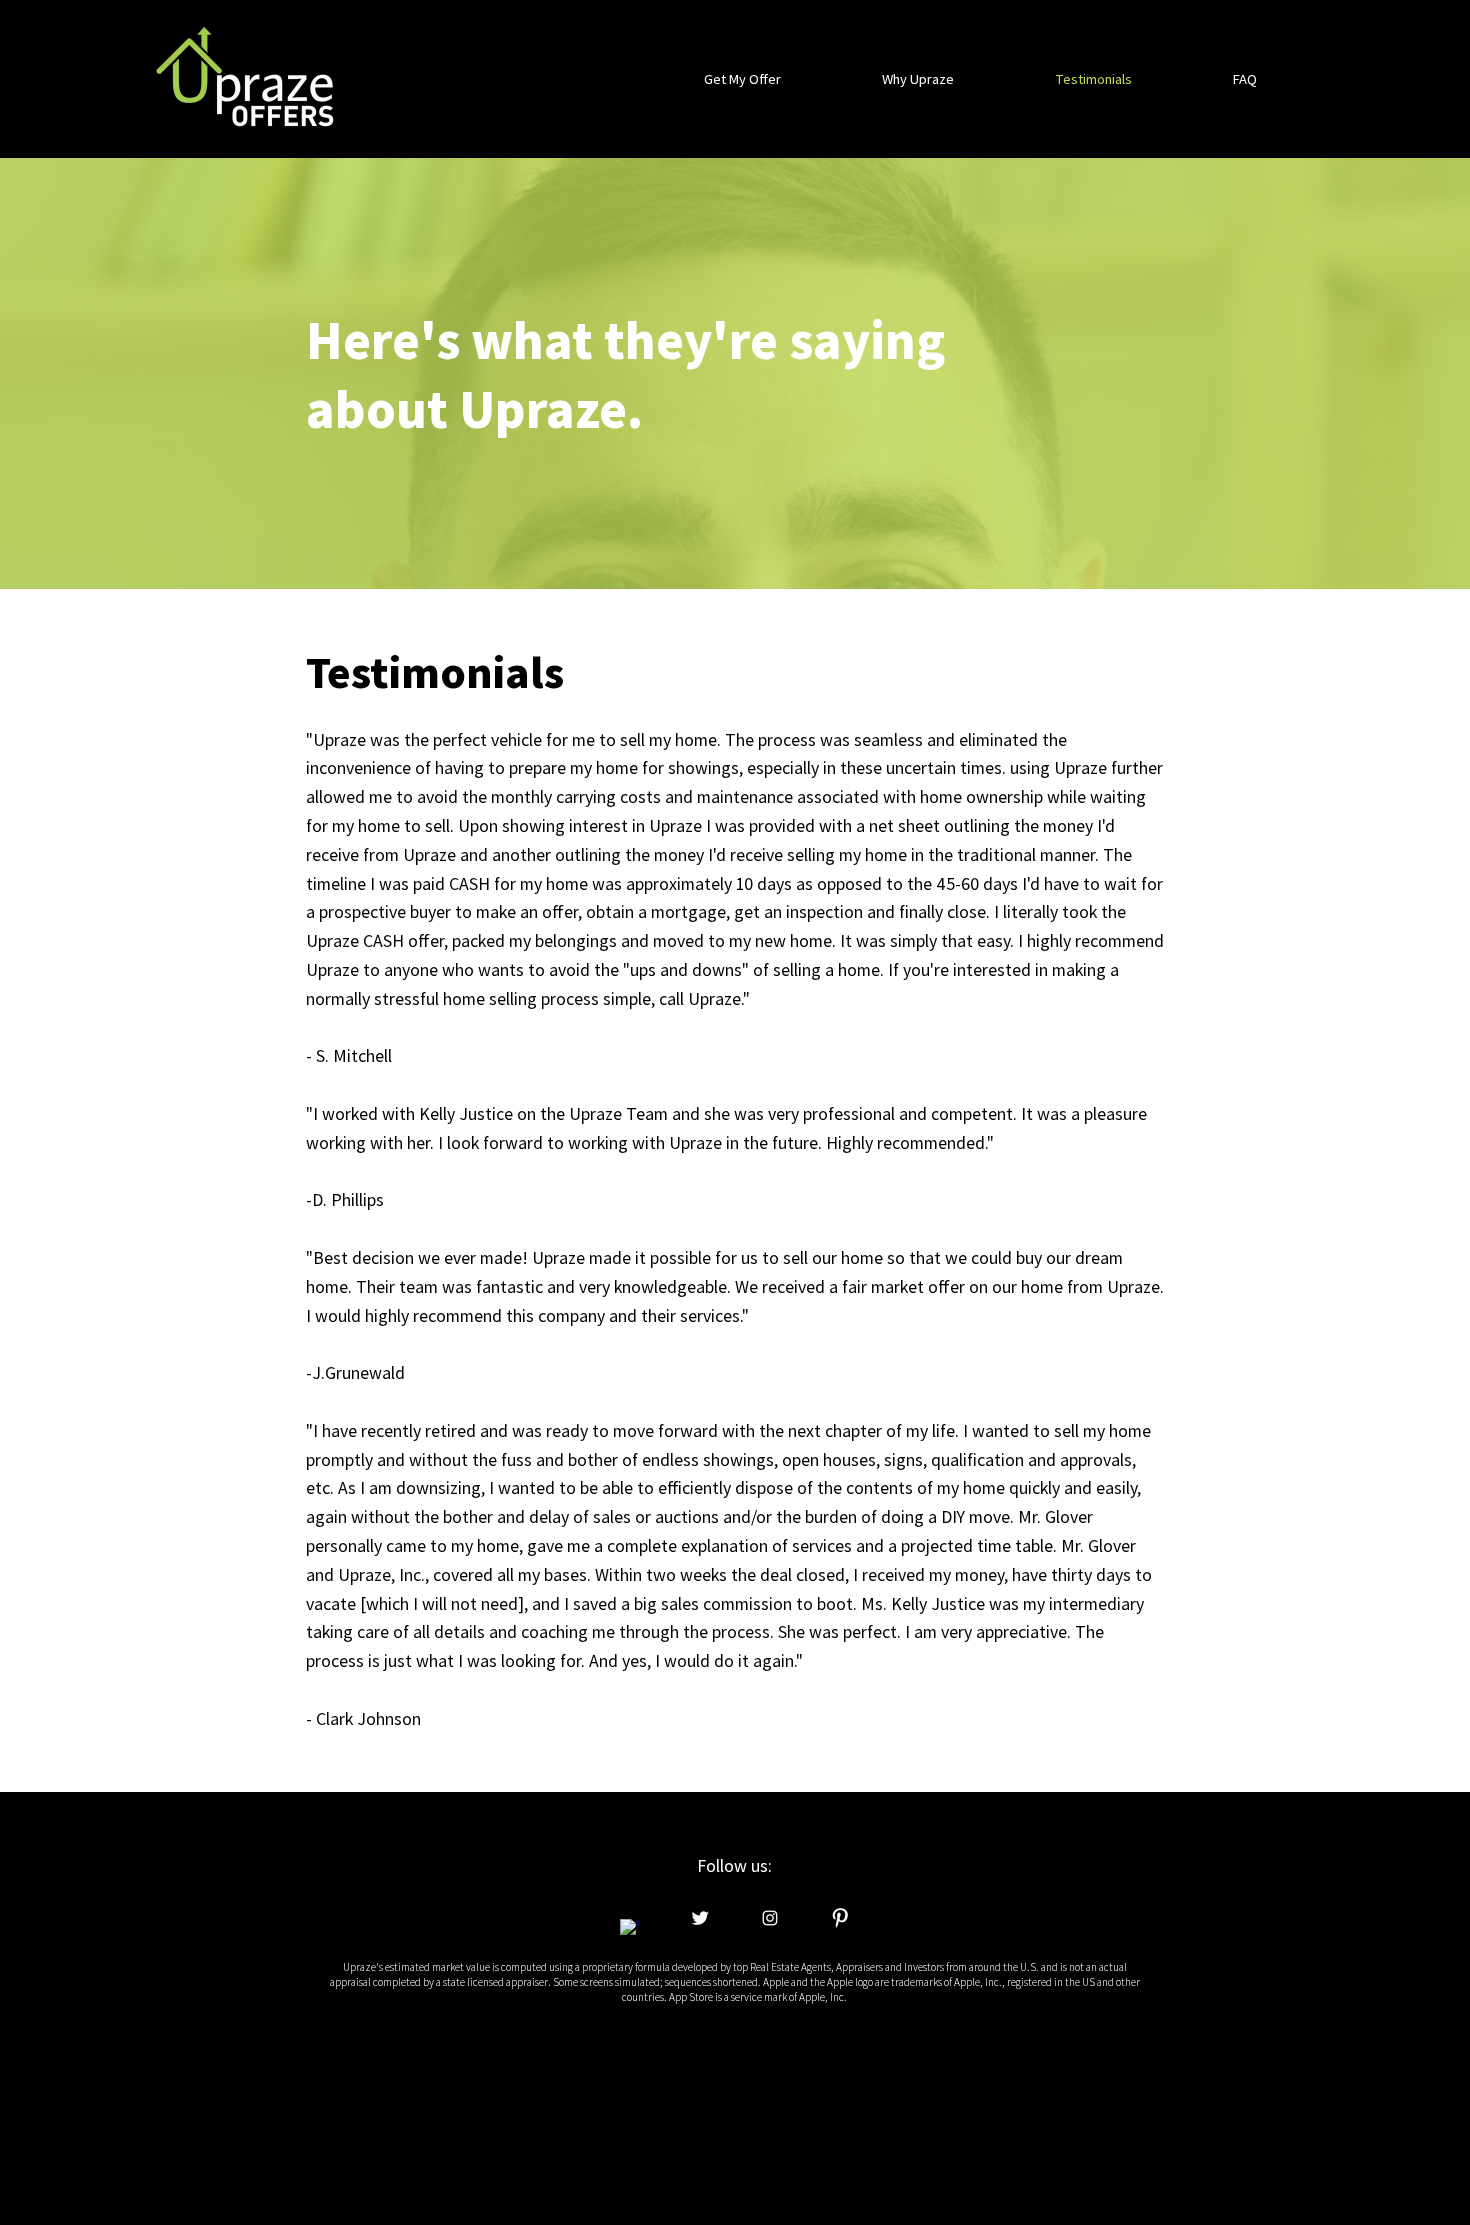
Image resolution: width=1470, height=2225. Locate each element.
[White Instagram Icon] (770, 1918)
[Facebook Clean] (630, 1929)
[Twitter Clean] (700, 1918)
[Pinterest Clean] (840, 1918)
